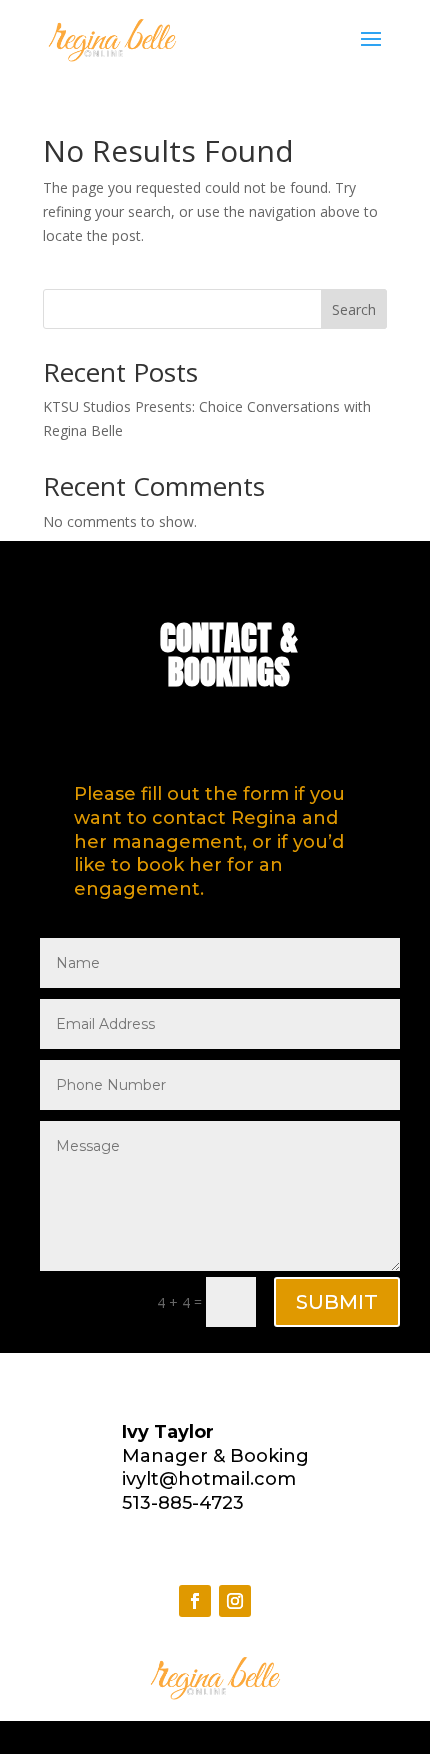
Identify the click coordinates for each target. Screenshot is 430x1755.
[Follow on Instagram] (235, 1601)
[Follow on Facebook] (195, 1601)
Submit (337, 1302)
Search (354, 309)
